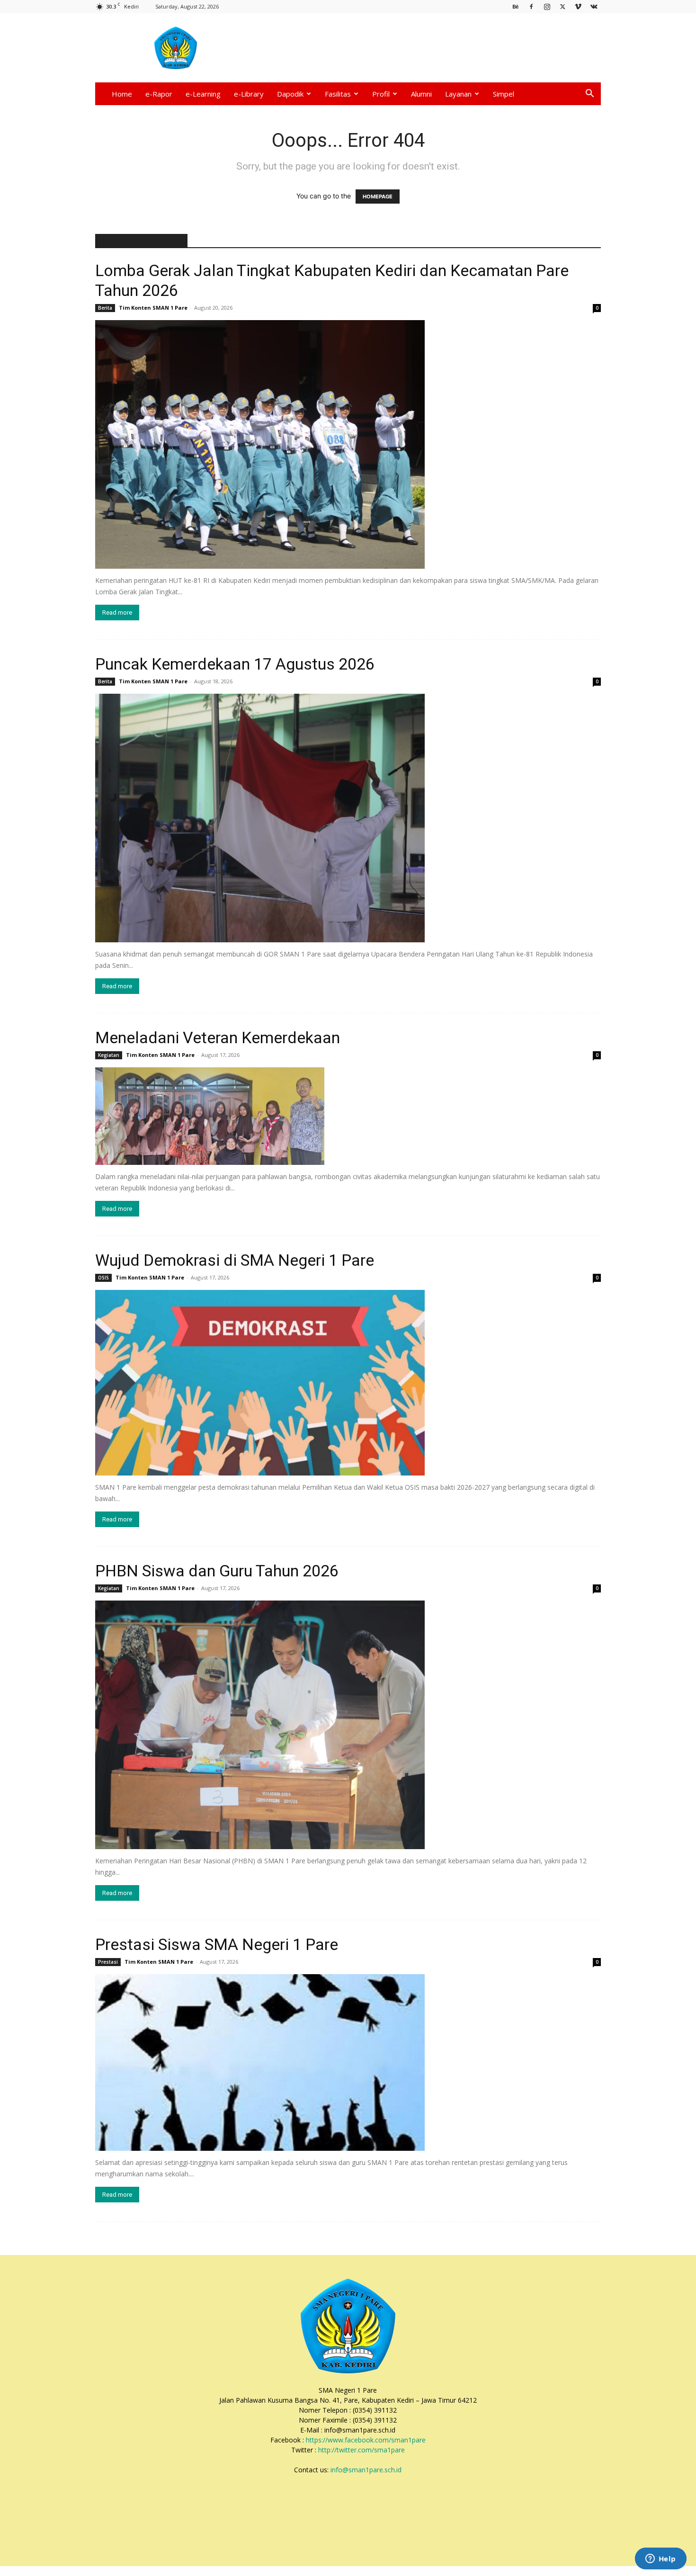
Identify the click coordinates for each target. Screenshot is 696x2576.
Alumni (421, 94)
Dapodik (290, 94)
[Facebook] (531, 6)
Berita (105, 308)
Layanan (458, 94)
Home (122, 94)
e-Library (249, 94)
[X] (562, 6)
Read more (117, 613)
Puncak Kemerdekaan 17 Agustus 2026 (235, 664)
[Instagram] (547, 6)
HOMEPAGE (378, 197)
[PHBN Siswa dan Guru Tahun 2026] (348, 1725)
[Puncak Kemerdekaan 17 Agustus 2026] (348, 818)
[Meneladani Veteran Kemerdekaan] (348, 1116)
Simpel (504, 94)
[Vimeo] (578, 6)
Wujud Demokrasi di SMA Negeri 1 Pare (235, 1260)
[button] (589, 94)
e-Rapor (159, 94)
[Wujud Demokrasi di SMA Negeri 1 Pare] (348, 1382)
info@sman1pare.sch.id (366, 2470)
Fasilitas (338, 94)
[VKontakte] (594, 6)
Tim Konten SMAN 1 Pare (153, 308)
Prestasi (108, 1962)
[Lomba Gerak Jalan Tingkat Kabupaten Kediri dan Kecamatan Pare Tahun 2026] (348, 444)
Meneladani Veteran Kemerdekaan (218, 1038)
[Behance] (516, 6)
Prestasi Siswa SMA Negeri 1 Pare (217, 1944)
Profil (381, 94)
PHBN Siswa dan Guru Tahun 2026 (217, 1571)
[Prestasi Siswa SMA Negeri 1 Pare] (348, 2062)
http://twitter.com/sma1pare (361, 2450)
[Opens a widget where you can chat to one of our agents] (660, 2559)
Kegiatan (109, 1055)
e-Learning (203, 94)
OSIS (103, 1278)
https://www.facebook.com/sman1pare (366, 2440)
